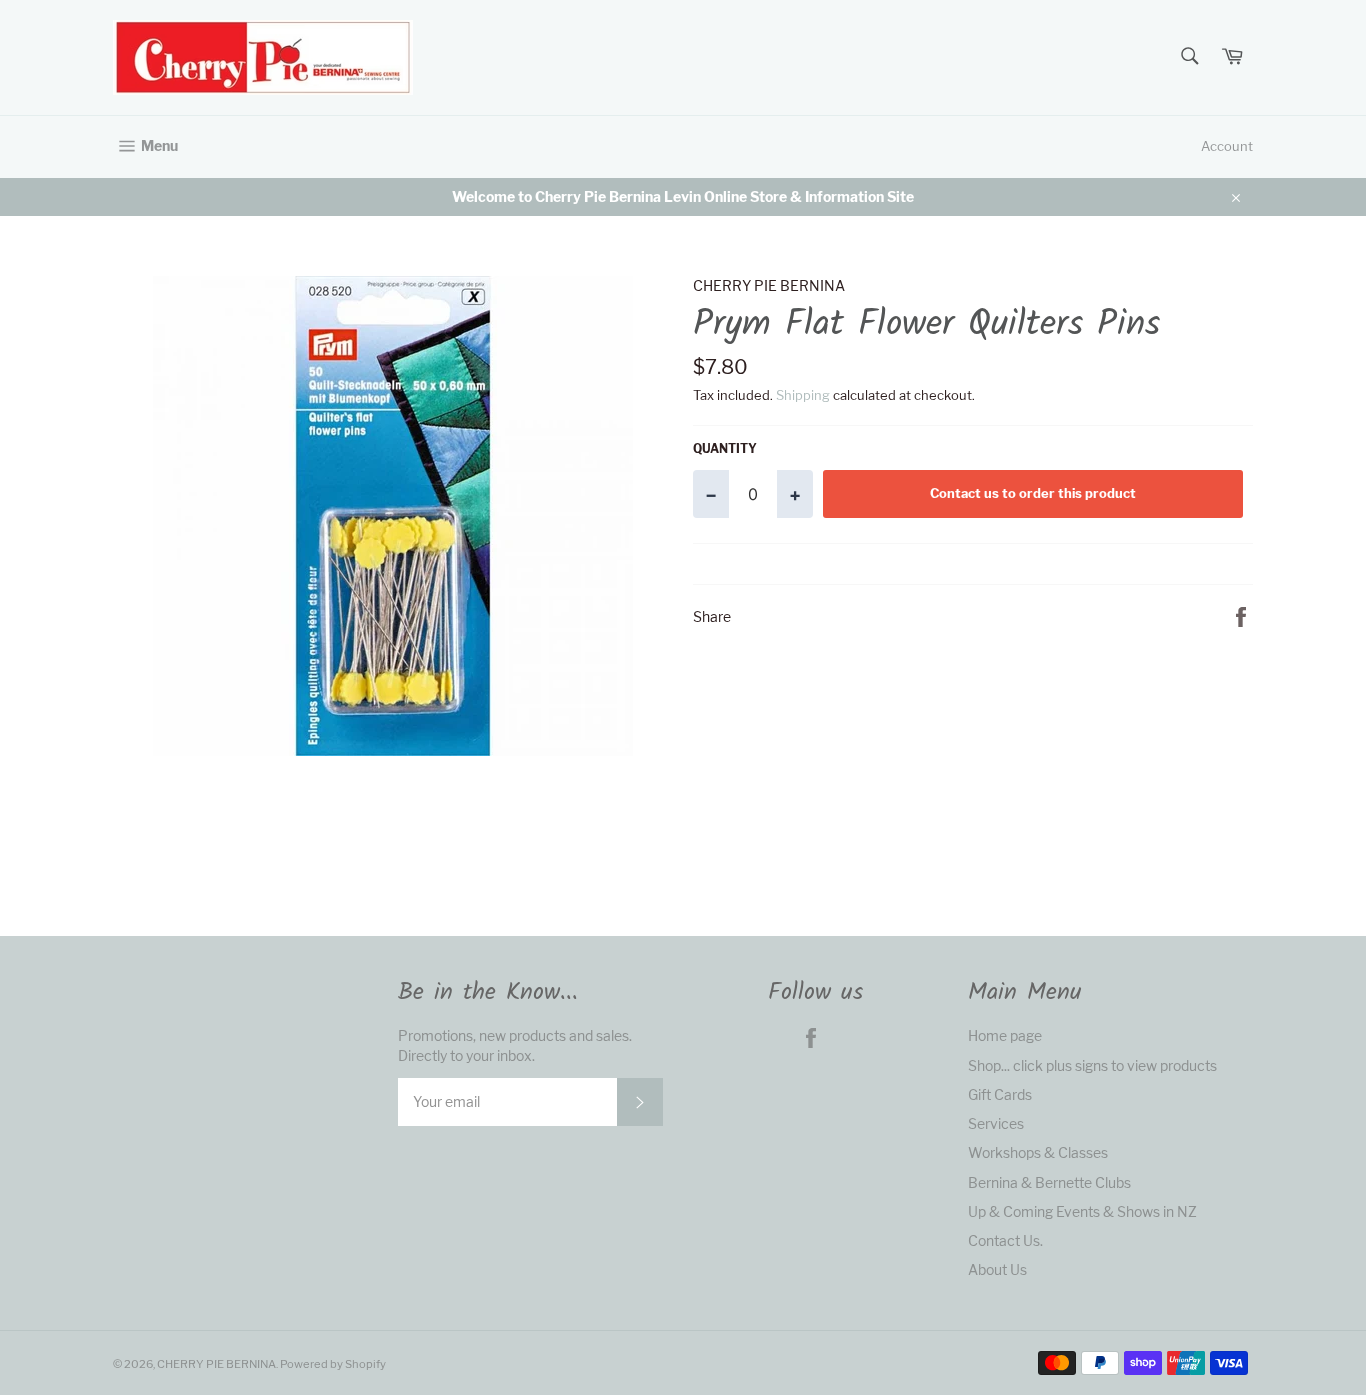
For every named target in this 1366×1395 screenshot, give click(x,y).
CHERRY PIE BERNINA (216, 1364)
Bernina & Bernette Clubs (1049, 1182)
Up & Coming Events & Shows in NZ (1082, 1211)
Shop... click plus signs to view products (1092, 1065)
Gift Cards (1000, 1094)
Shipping (803, 395)
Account (1227, 146)
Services (996, 1123)
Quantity (725, 448)
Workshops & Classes (1038, 1152)
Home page (1005, 1035)
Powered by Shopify (333, 1364)
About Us (997, 1269)
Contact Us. (1005, 1240)
